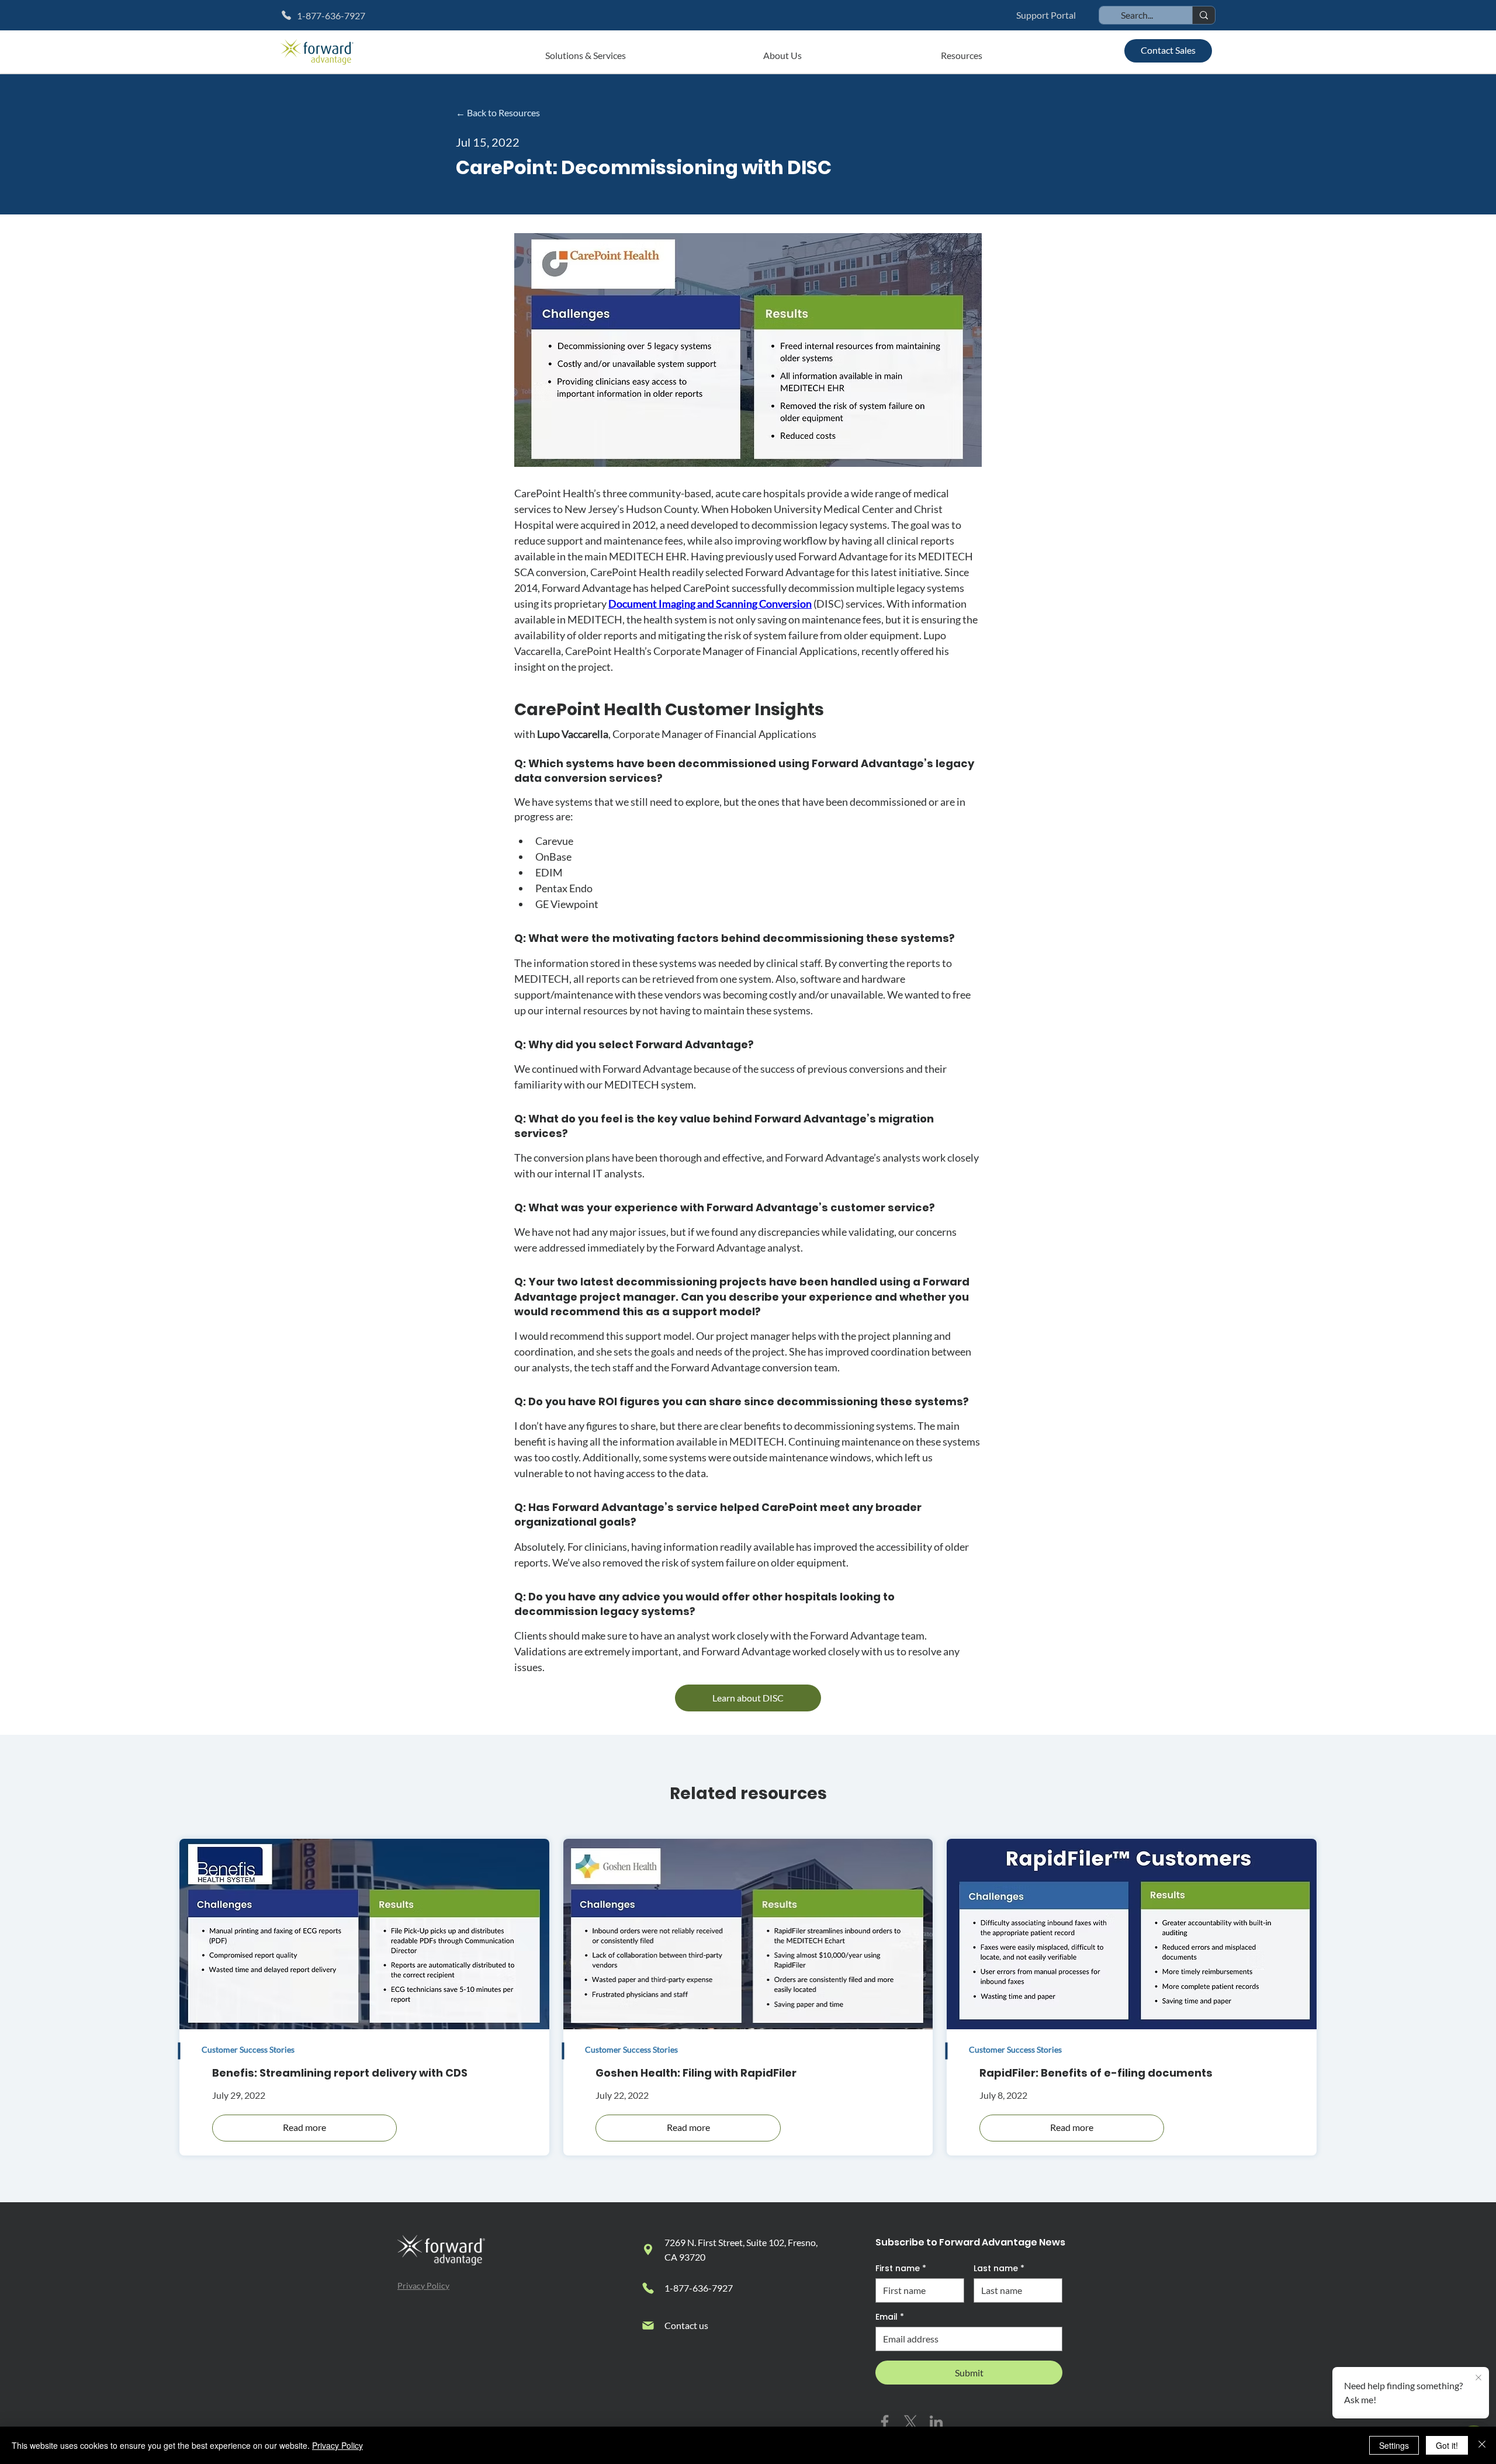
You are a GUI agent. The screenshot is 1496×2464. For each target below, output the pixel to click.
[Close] (1482, 2445)
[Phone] (648, 2288)
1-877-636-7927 (699, 2288)
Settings (1394, 2445)
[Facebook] (885, 2422)
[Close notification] (1478, 2378)
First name (901, 2269)
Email (890, 2317)
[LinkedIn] (936, 2422)
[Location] (648, 2250)
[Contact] (648, 2326)
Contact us (686, 2325)
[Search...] (1204, 15)
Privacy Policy (423, 2285)
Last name (999, 2269)
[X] (910, 2422)
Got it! (1447, 2445)
